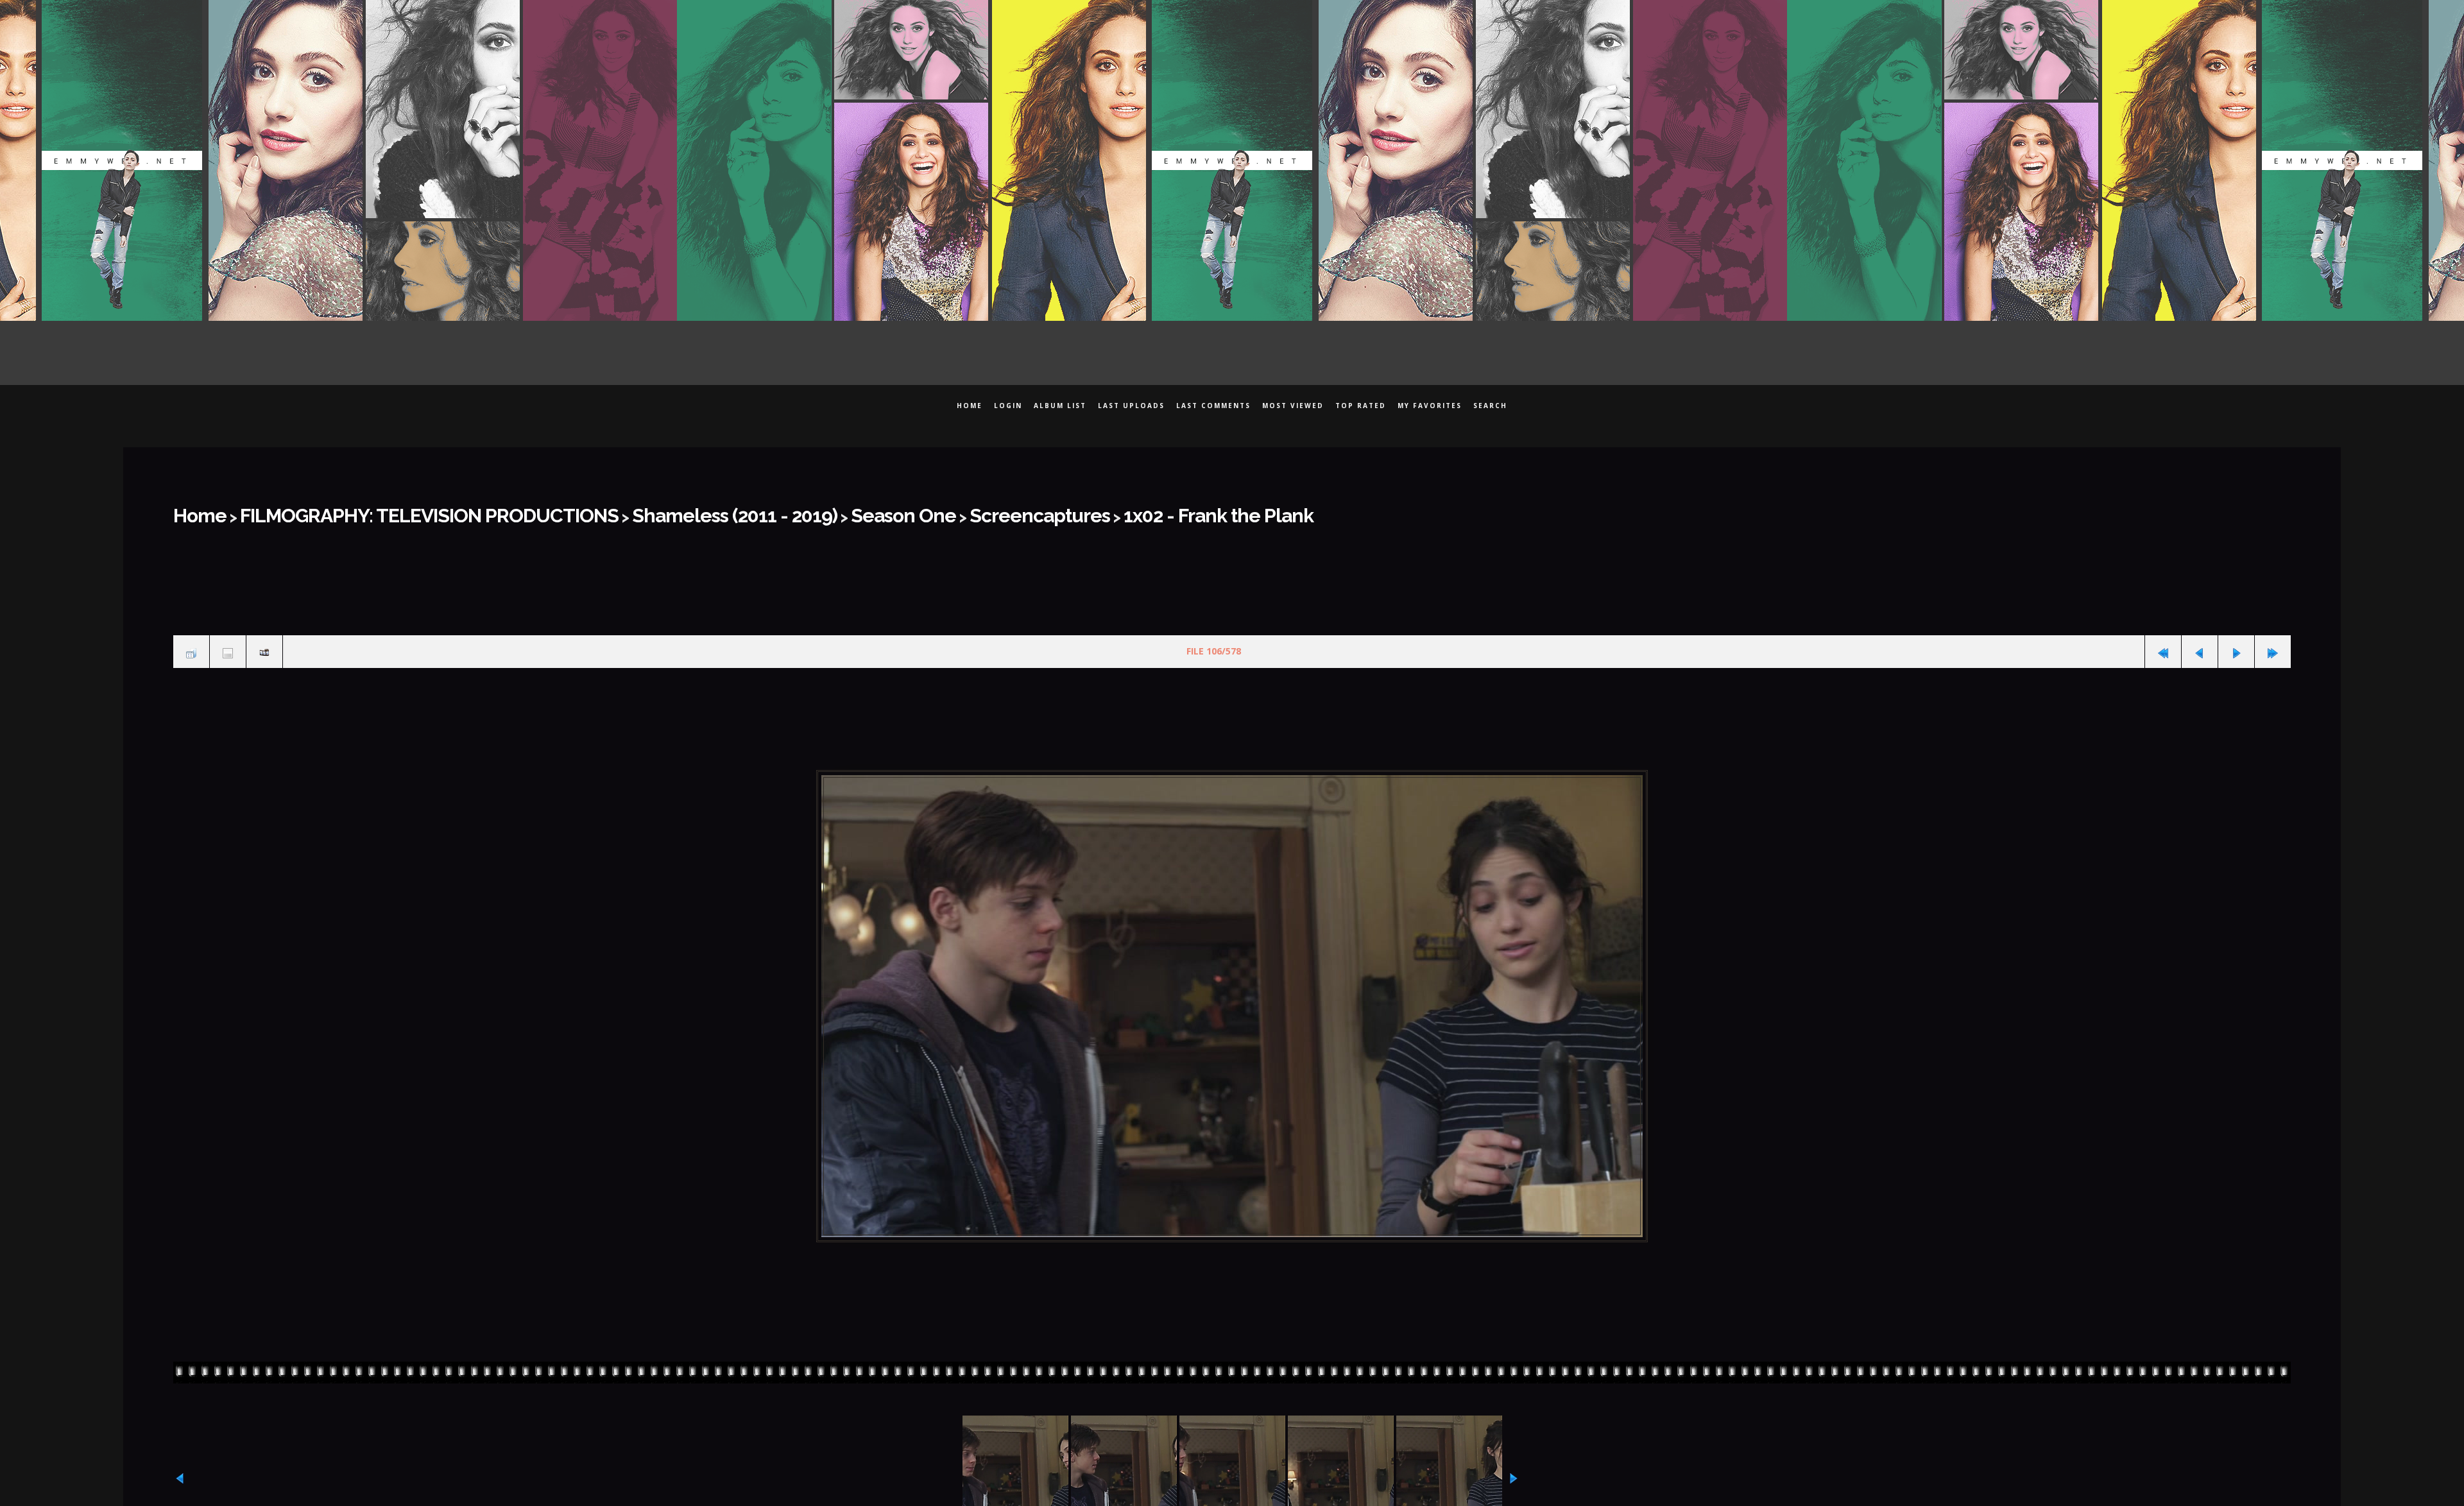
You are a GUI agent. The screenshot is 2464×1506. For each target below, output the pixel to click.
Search (1490, 406)
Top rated (1361, 406)
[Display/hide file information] (228, 643)
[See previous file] (2200, 643)
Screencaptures (868, 511)
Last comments (1213, 406)
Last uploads (1131, 406)
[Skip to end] (2273, 643)
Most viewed (1293, 406)
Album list (1060, 406)
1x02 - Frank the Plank (1009, 511)
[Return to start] (2163, 643)
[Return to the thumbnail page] (191, 643)
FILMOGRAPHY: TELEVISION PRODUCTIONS (380, 511)
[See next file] (2236, 643)
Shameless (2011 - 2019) (624, 511)
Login (1008, 406)
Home (970, 406)
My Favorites (1430, 406)
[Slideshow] (264, 643)
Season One (759, 511)
